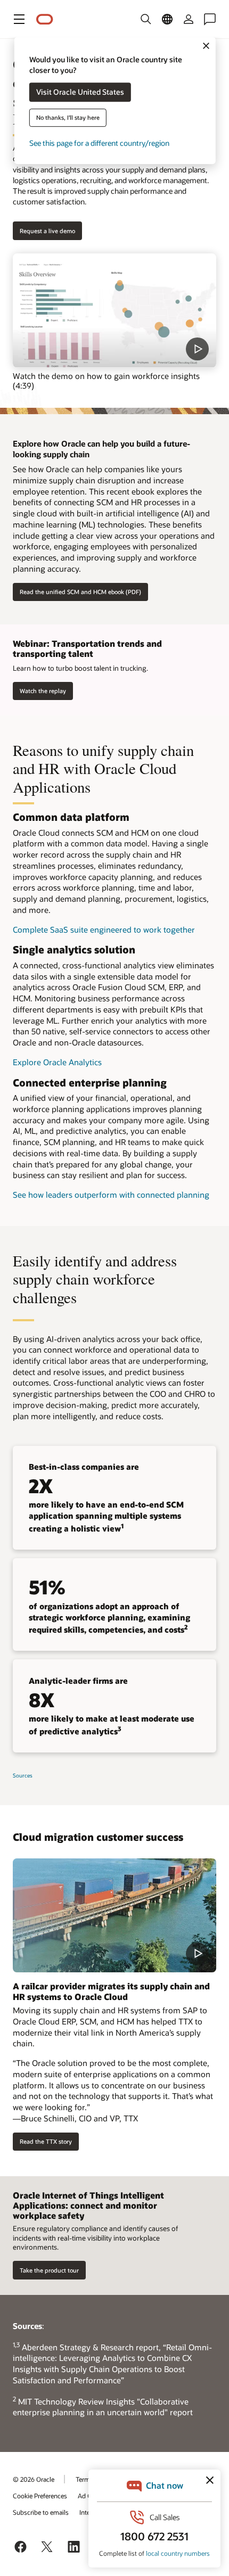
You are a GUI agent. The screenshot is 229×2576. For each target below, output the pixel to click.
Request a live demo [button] (47, 231)
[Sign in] (189, 19)
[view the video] (114, 311)
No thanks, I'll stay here (68, 118)
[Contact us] (210, 19)
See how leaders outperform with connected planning (111, 1195)
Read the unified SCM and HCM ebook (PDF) (80, 592)
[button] (19, 19)
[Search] (146, 19)
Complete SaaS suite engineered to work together (104, 929)
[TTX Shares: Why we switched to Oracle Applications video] (114, 1916)
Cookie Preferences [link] (40, 2496)
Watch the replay (43, 691)
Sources (23, 1775)
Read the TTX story (46, 2141)
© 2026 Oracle (34, 2479)
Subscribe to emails (41, 2512)
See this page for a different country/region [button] (99, 143)
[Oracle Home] (45, 19)
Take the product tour (49, 2270)
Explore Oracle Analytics (57, 1062)
